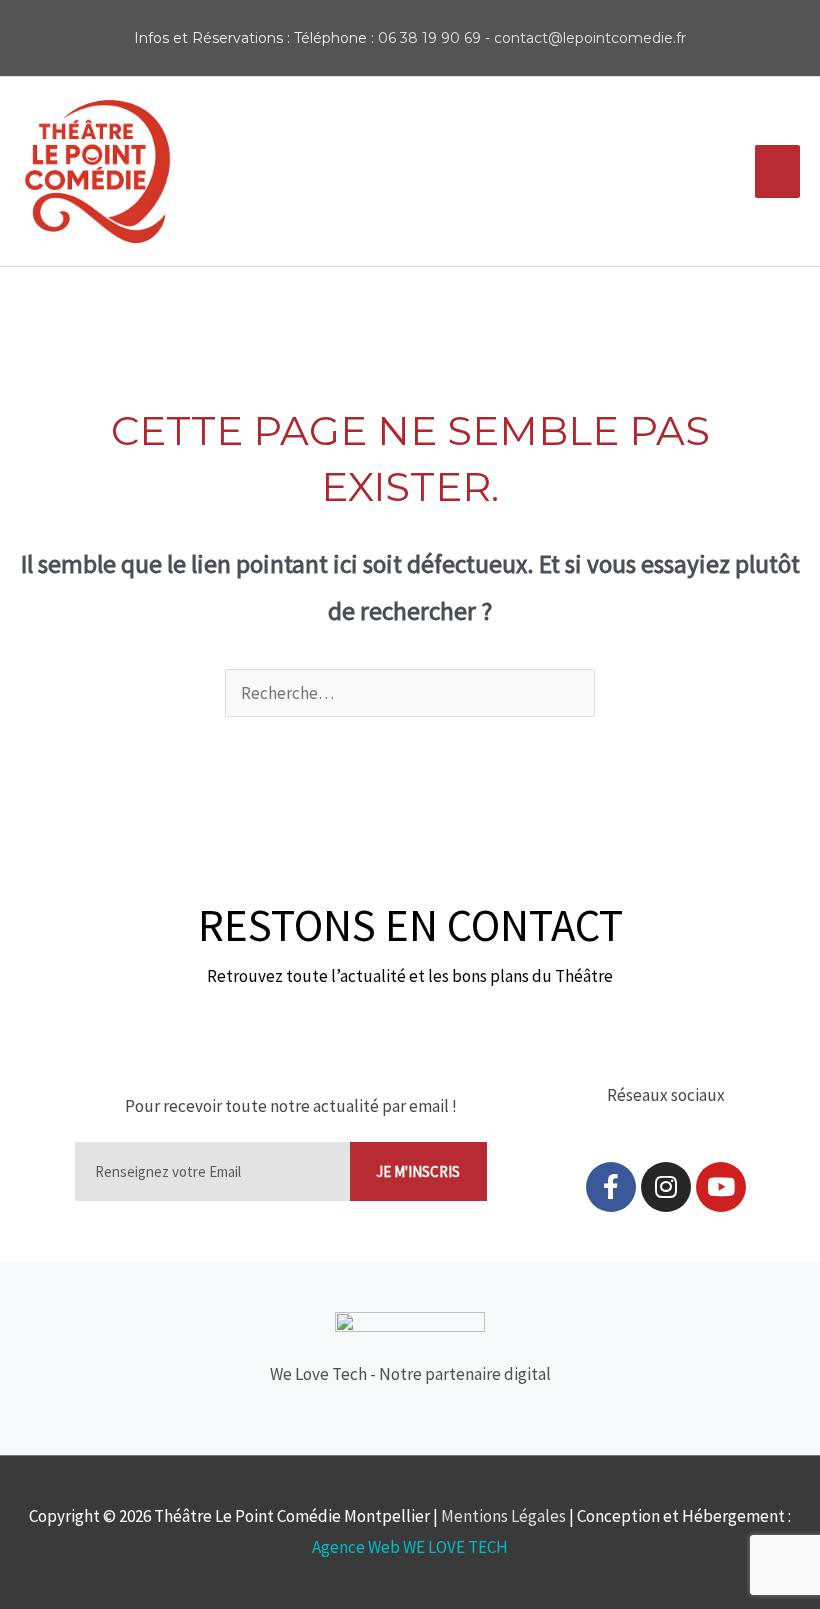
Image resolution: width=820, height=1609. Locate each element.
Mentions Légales (503, 1516)
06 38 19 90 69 (429, 38)
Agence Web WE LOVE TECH (410, 1547)
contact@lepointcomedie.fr (590, 38)
